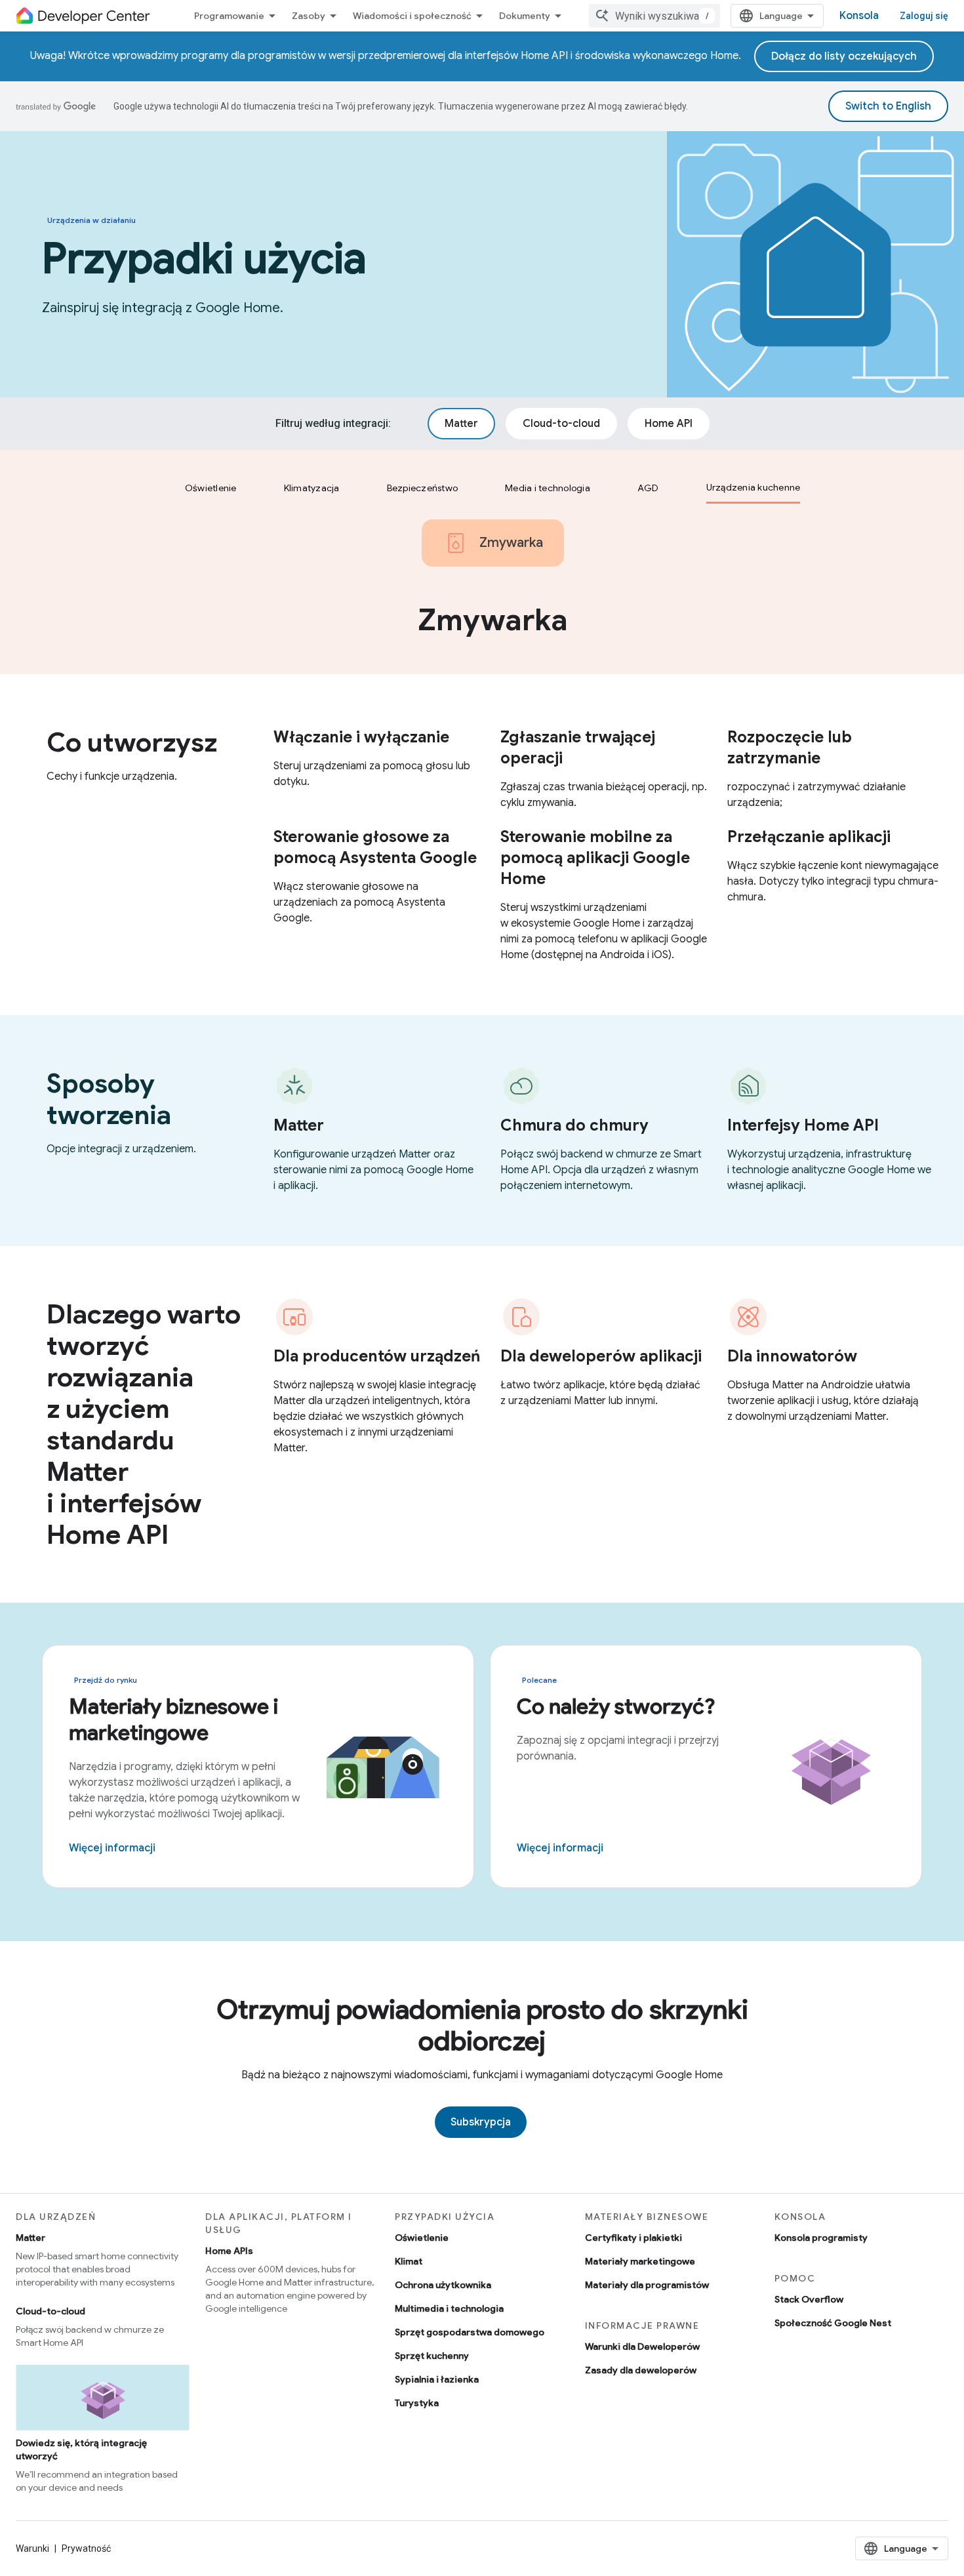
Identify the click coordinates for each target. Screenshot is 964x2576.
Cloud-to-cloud (50, 2311)
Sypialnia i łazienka (437, 2379)
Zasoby (309, 16)
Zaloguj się (924, 16)
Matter (30, 2238)
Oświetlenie (422, 2238)
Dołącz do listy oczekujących (844, 56)
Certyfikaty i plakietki (633, 2238)
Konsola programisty (821, 2238)
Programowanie (229, 16)
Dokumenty (525, 16)
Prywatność (86, 2548)
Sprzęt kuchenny (432, 2356)
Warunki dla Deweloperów (642, 2346)
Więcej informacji (112, 1848)
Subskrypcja (481, 2122)
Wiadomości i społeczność (412, 16)
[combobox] (654, 16)
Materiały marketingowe (640, 2261)
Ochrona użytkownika (443, 2285)
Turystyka (417, 2403)
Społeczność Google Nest (833, 2323)
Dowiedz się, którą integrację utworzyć (81, 2449)
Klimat (409, 2261)
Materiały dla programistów (647, 2285)
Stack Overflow (809, 2299)
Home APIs (229, 2251)
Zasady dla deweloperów (641, 2370)
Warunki (32, 2548)
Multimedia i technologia (449, 2308)
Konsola (859, 16)
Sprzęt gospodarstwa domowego (470, 2332)
